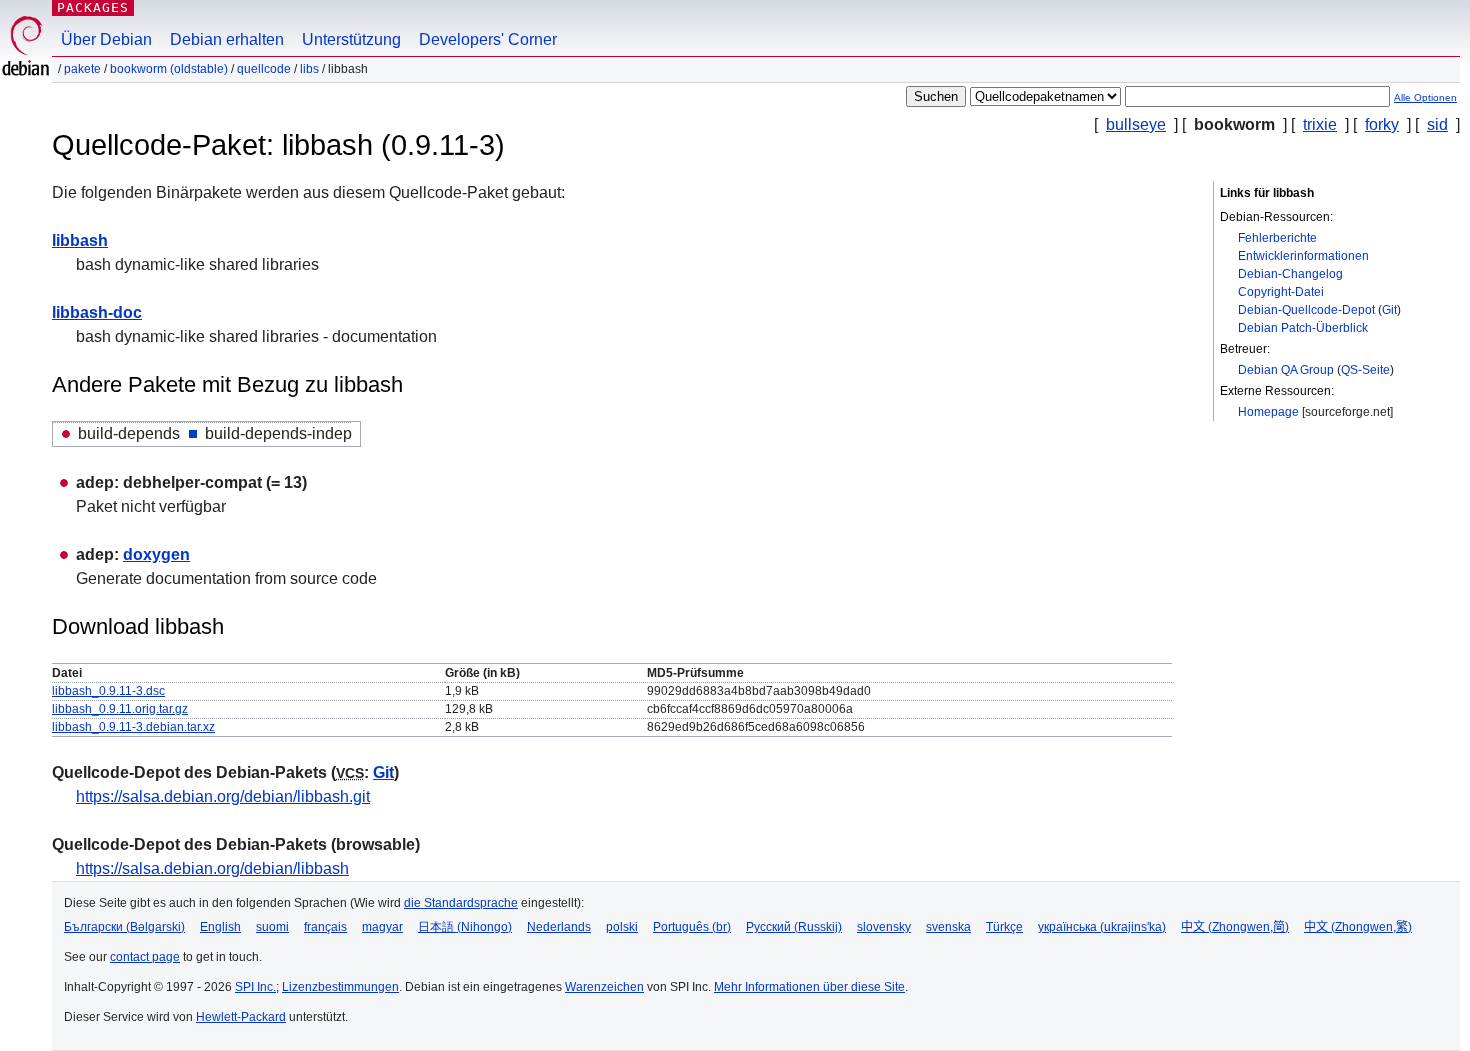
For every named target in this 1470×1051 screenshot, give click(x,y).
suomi (272, 927)
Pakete (82, 69)
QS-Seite (1365, 370)
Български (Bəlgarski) (124, 927)
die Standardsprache (461, 903)
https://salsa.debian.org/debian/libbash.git (223, 796)
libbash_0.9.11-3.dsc (108, 691)
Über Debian (106, 39)
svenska (948, 927)
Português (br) (692, 927)
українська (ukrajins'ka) (1102, 927)
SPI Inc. (255, 987)
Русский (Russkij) (794, 927)
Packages (93, 7)
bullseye (1136, 124)
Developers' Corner (488, 39)
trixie (1320, 124)
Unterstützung (351, 39)
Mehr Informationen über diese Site (809, 987)
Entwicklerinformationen (1303, 256)
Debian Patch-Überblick (1303, 328)
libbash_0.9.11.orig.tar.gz (120, 709)
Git (1389, 310)
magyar (382, 927)
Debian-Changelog (1290, 274)
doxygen (156, 554)
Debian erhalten (227, 39)
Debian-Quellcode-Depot (1306, 310)
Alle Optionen (1425, 97)
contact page (145, 957)
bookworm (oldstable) (169, 69)
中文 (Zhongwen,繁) (1358, 927)
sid (1437, 124)
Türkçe (1004, 927)
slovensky (884, 927)
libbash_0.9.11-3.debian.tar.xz (133, 727)
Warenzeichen (604, 987)
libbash (80, 240)
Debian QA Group (1286, 370)
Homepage (1268, 412)
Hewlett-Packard (241, 1017)
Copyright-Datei (1281, 292)
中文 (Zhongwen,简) (1235, 927)
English (220, 927)
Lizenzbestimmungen (340, 987)
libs (309, 69)
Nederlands (559, 927)
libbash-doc (97, 312)
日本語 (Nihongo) (465, 927)
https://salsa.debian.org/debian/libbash (212, 868)
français (325, 927)
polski (622, 927)
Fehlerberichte (1277, 238)
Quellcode (264, 69)
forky (1382, 124)
